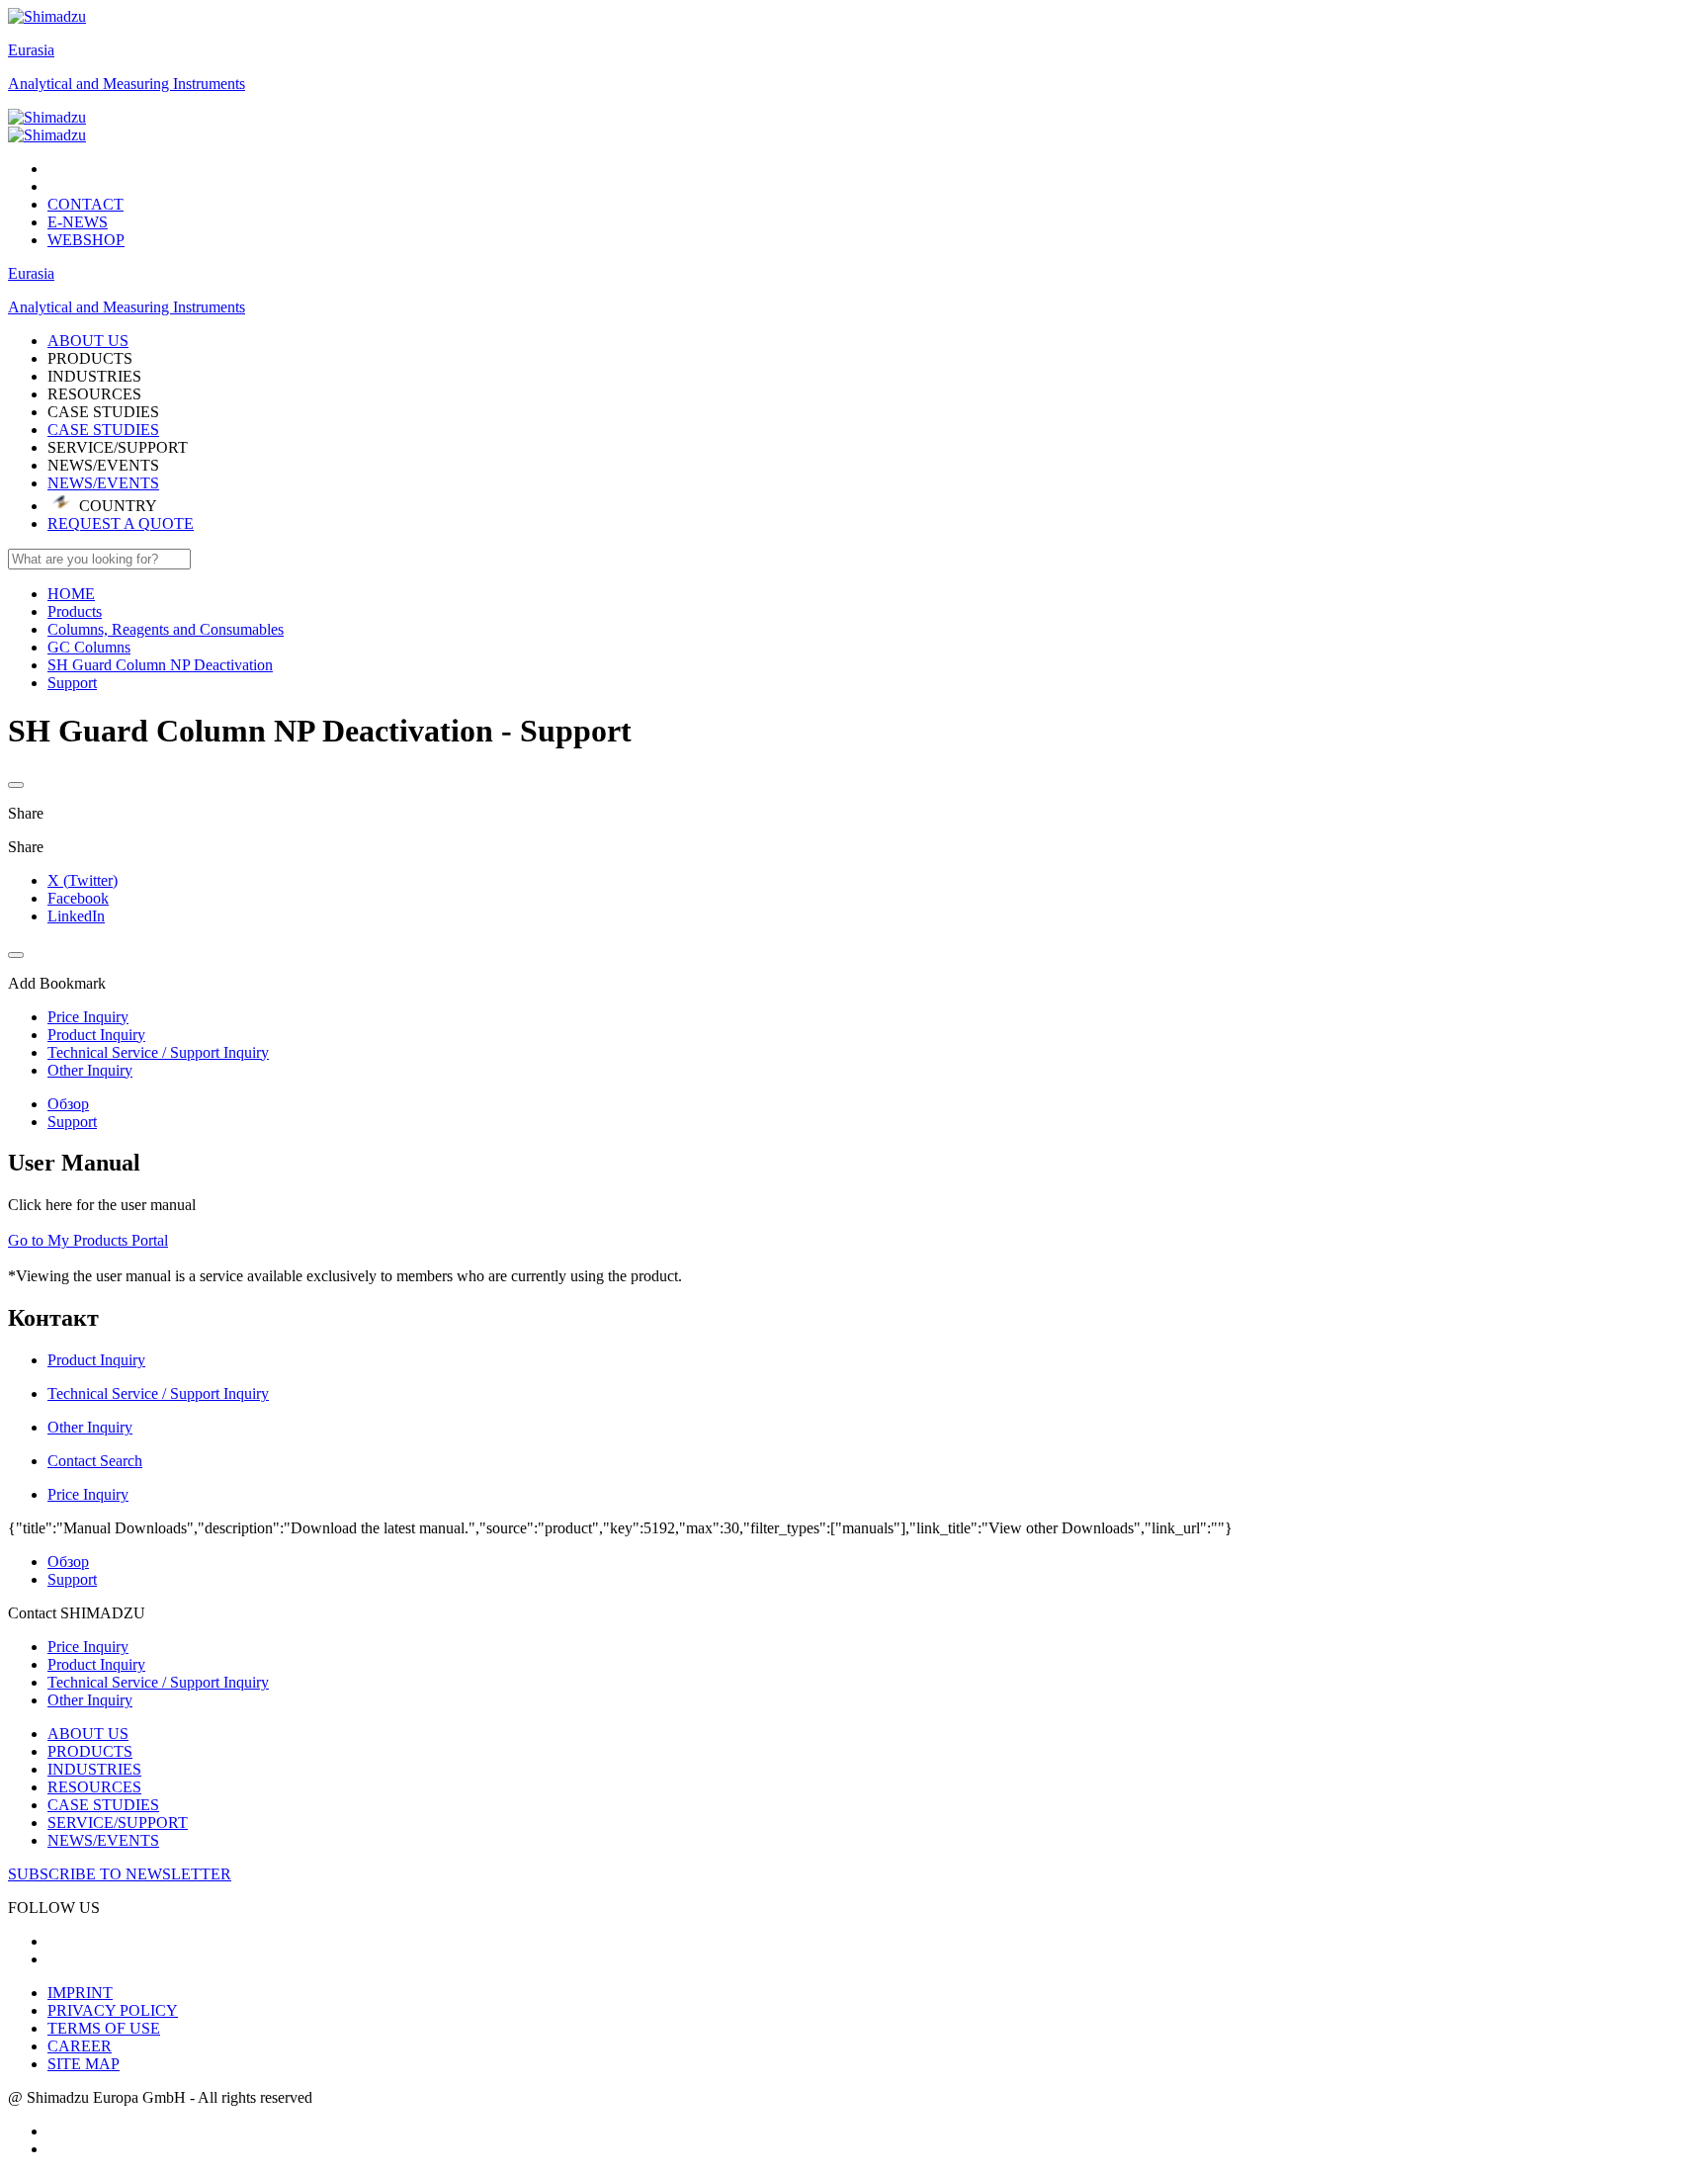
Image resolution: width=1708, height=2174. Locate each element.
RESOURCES (94, 1787)
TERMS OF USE (104, 2028)
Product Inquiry (96, 1664)
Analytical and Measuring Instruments (127, 84)
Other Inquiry (90, 1700)
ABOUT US (88, 1734)
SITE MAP (84, 2064)
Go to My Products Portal (88, 1240)
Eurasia (31, 50)
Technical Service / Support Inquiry (158, 1682)
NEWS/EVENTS (103, 483)
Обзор (68, 1104)
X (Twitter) (83, 880)
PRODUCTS (90, 1751)
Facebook (78, 898)
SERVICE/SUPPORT (118, 1823)
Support (72, 1122)
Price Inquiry (88, 1647)
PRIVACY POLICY (113, 2010)
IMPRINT (80, 1993)
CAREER (80, 2046)
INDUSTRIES (94, 1769)
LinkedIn (76, 916)
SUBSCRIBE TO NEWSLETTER (120, 1874)
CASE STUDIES (103, 430)
